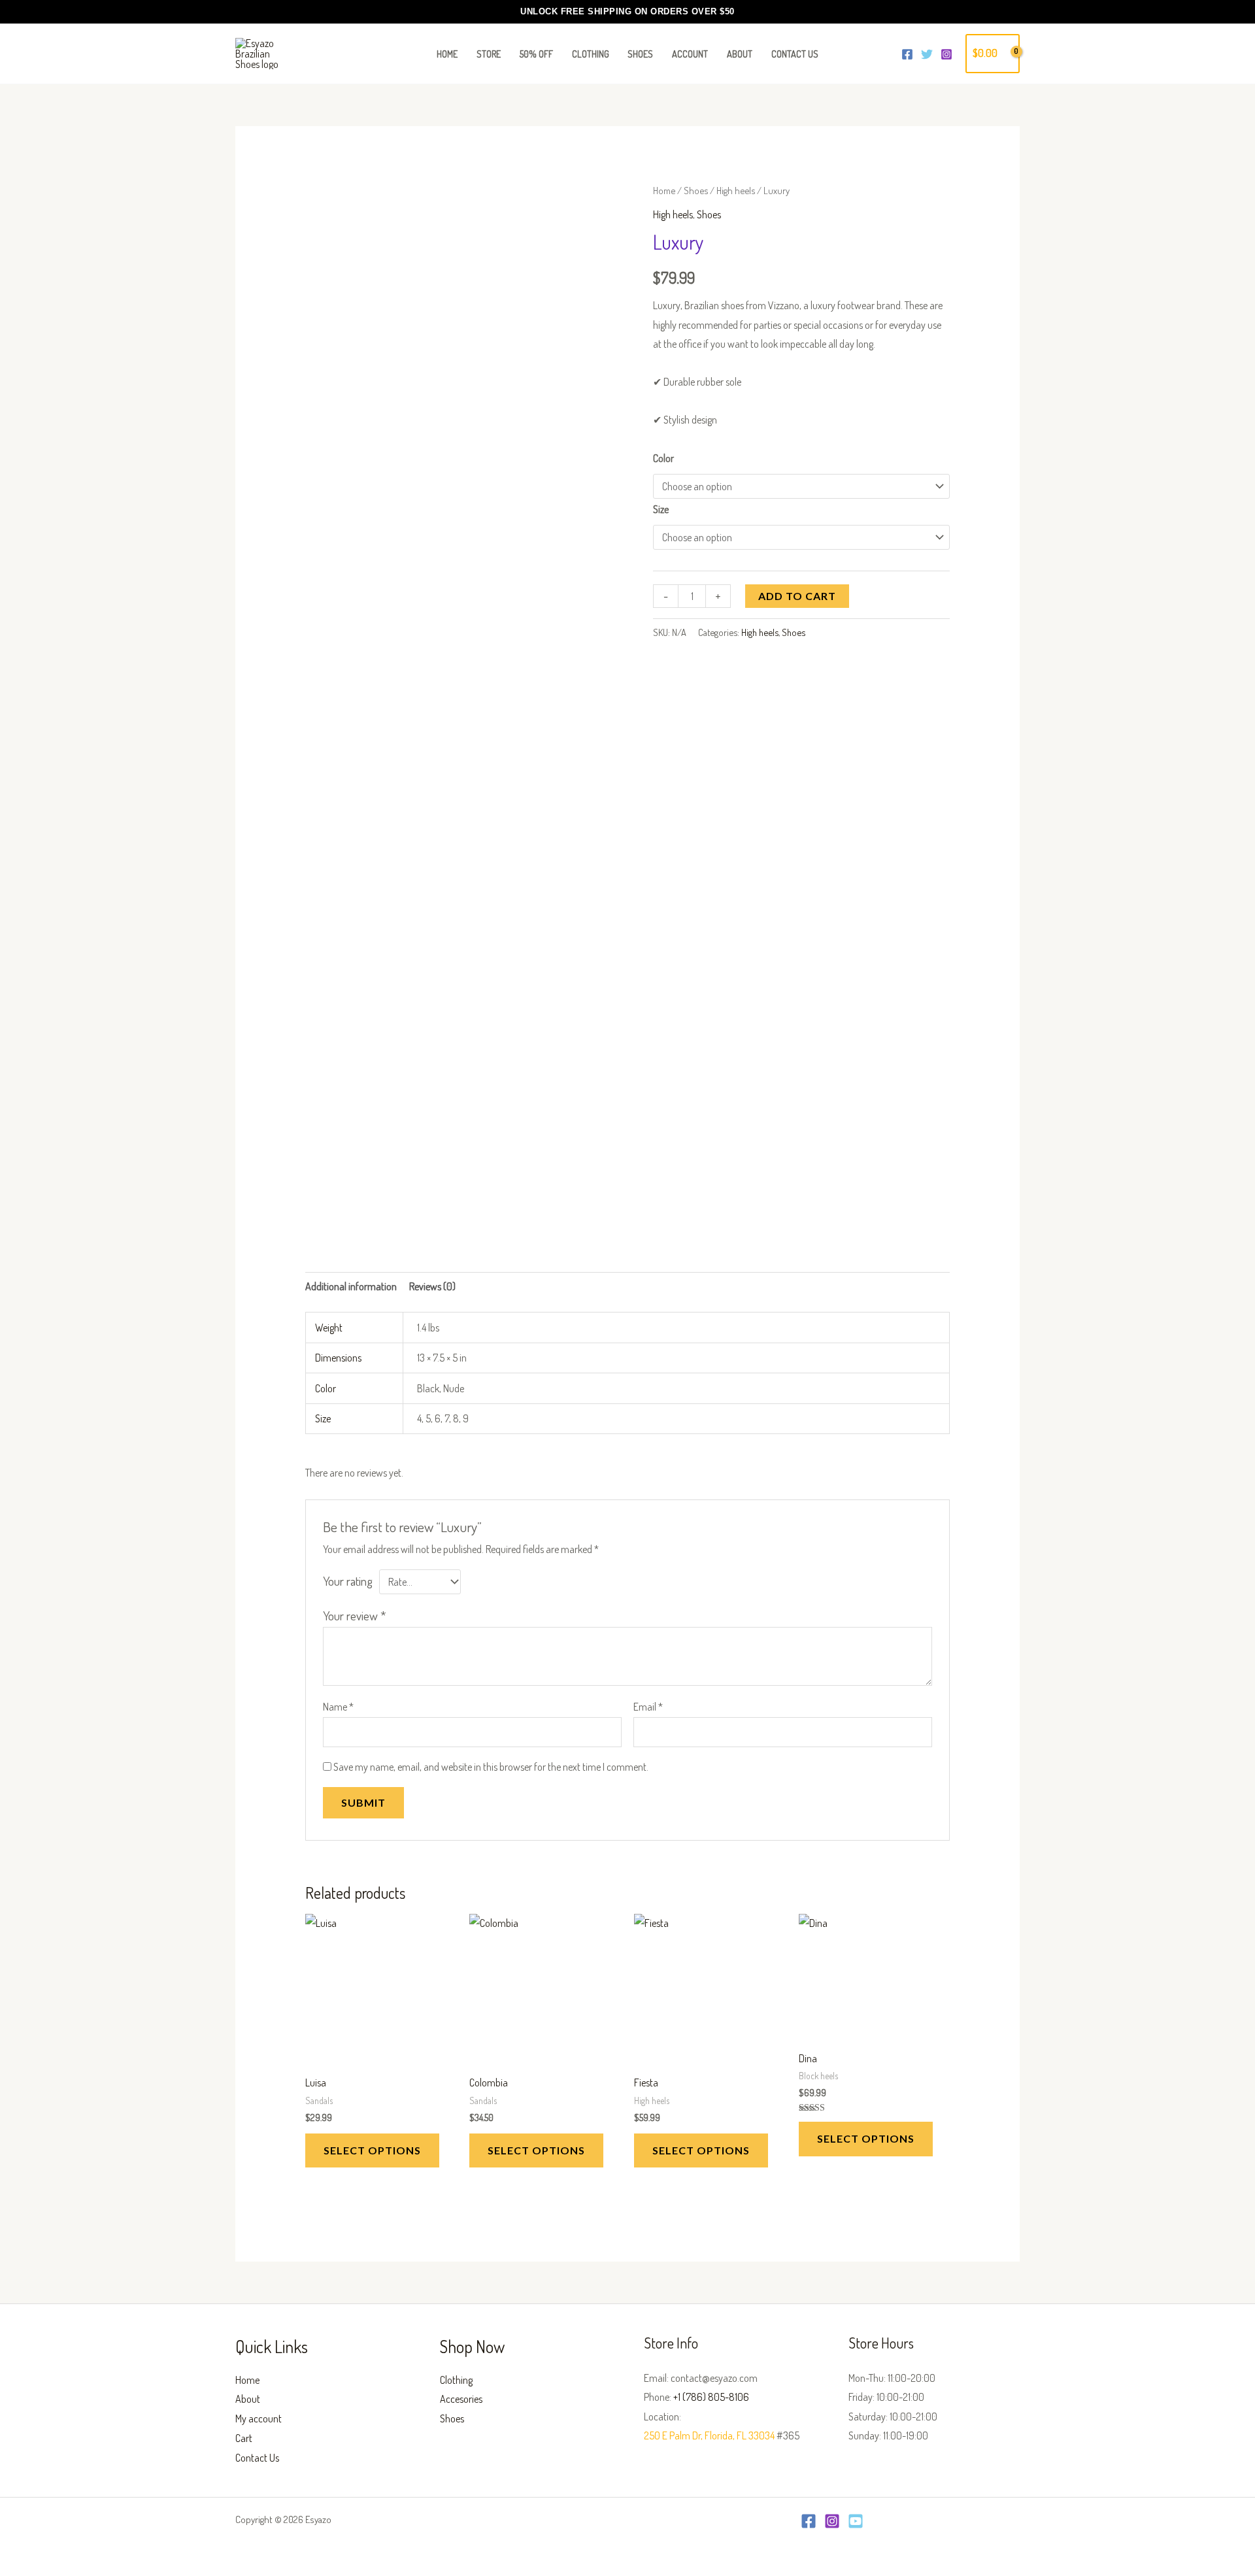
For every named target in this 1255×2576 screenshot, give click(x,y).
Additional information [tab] (351, 1286)
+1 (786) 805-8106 (711, 2397)
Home (664, 190)
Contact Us (257, 2458)
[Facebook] (907, 54)
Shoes (696, 190)
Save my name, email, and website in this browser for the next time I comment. (491, 1767)
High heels (736, 190)
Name (338, 1707)
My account (259, 2418)
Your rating (348, 1581)
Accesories (461, 2399)
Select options (372, 2150)
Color (663, 458)
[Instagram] (946, 54)
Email (648, 1707)
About (248, 2399)
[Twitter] (927, 54)
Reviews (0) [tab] (432, 1286)
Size (661, 509)
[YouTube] (856, 2521)
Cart (244, 2438)
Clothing (456, 2380)
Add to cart (797, 596)
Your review (355, 1615)
